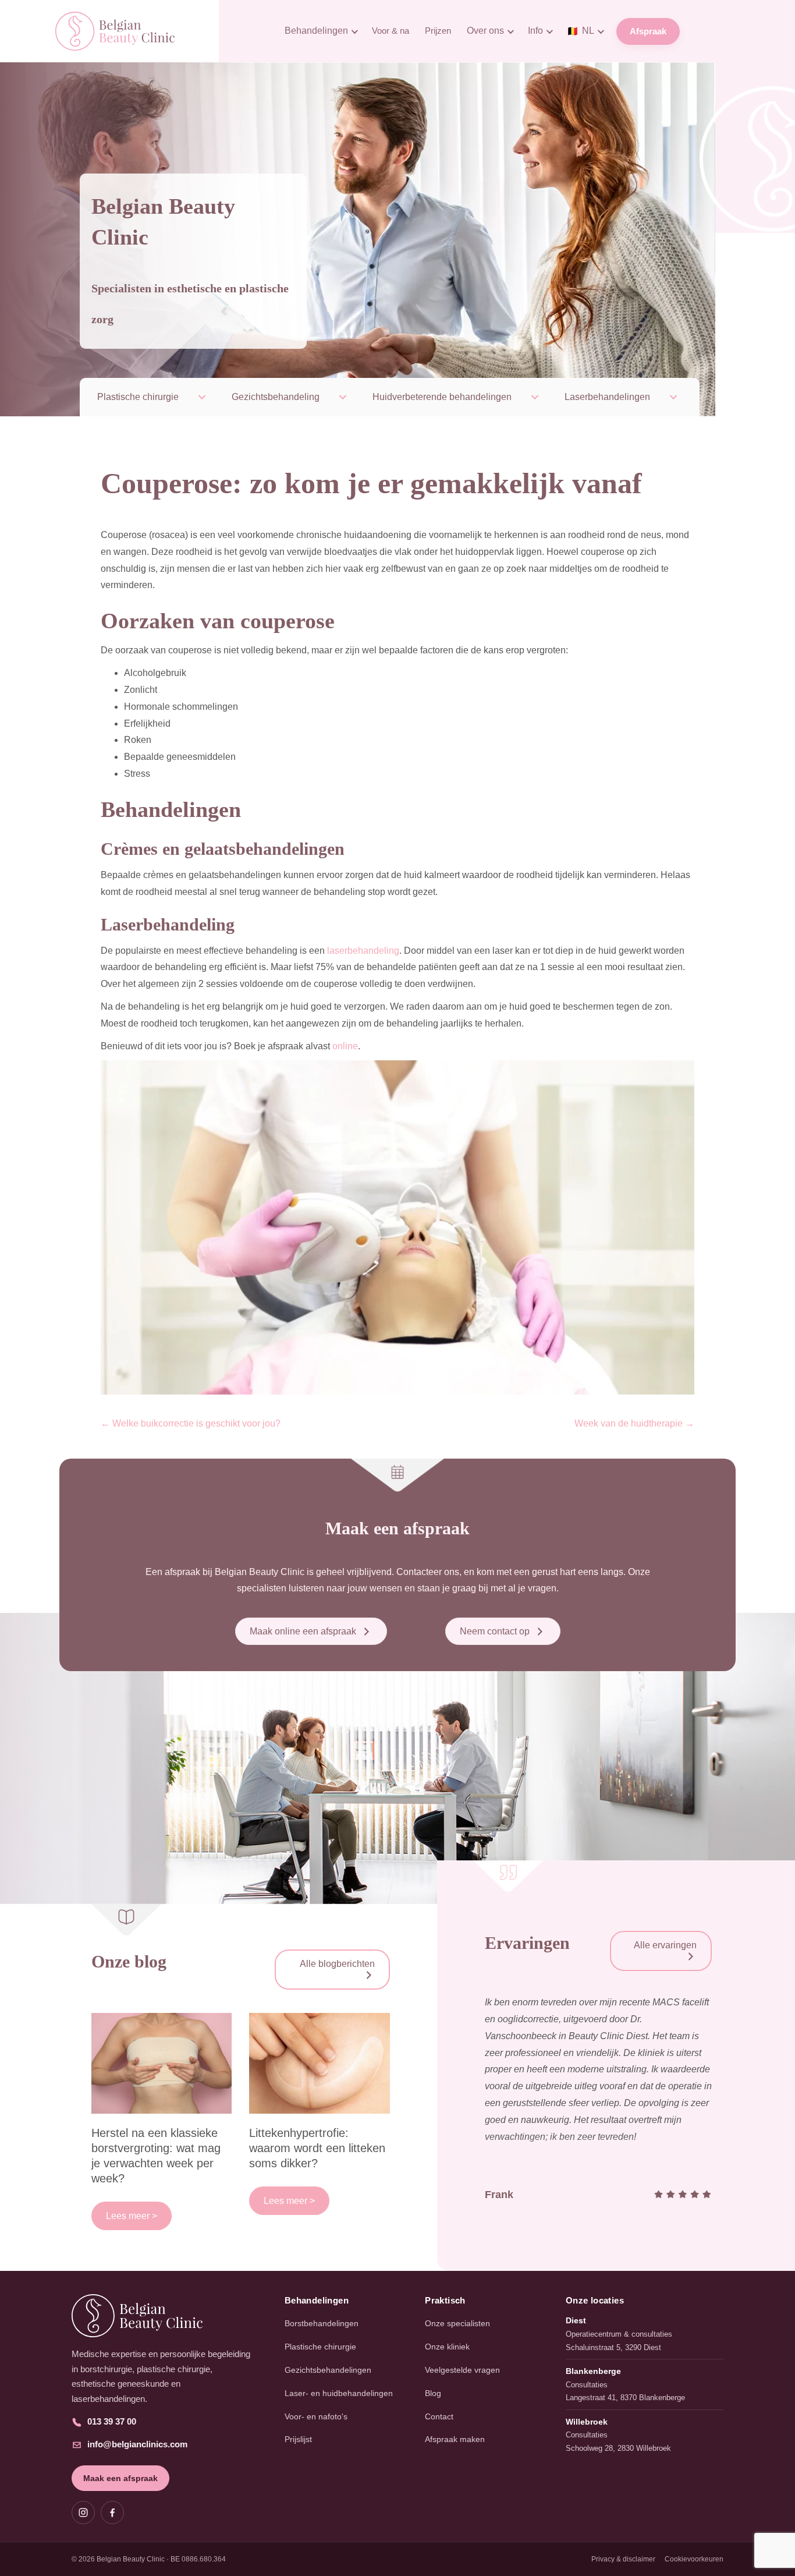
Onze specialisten (457, 2323)
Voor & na (391, 31)
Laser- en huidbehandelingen (339, 2393)
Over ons (485, 31)
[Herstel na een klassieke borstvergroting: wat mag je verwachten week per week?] (162, 2062)
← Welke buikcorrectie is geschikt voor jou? (191, 1423)
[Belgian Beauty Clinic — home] (167, 2316)
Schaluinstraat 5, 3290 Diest (613, 2347)
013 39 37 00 (112, 2421)
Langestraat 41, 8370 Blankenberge (625, 2398)
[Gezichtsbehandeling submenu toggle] (343, 397)
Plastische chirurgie (138, 397)
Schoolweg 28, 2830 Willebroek (618, 2448)
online (345, 1046)
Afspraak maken (455, 2439)
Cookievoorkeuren (694, 2559)
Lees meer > (132, 2216)
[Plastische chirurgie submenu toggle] (202, 397)
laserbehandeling (363, 951)
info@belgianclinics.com (137, 2444)
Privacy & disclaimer (623, 2559)
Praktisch (445, 2300)
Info (535, 31)
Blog (433, 2393)
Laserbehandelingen (607, 397)
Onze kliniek (447, 2347)
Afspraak (648, 31)
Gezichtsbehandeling (276, 397)
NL (581, 31)
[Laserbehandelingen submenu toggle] (673, 397)
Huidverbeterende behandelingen (442, 397)
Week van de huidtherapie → (634, 1423)
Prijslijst (298, 2439)
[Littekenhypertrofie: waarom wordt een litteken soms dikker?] (320, 2062)
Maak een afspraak (120, 2478)
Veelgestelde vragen (462, 2370)
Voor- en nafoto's (316, 2416)
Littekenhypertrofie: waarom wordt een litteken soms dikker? (317, 2148)
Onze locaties (595, 2300)
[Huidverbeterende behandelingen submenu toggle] (535, 397)
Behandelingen (316, 31)
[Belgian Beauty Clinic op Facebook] (112, 2513)
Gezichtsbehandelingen (328, 2370)
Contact (439, 2416)
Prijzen (438, 31)
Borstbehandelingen (322, 2323)
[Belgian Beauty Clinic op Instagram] (83, 2513)
